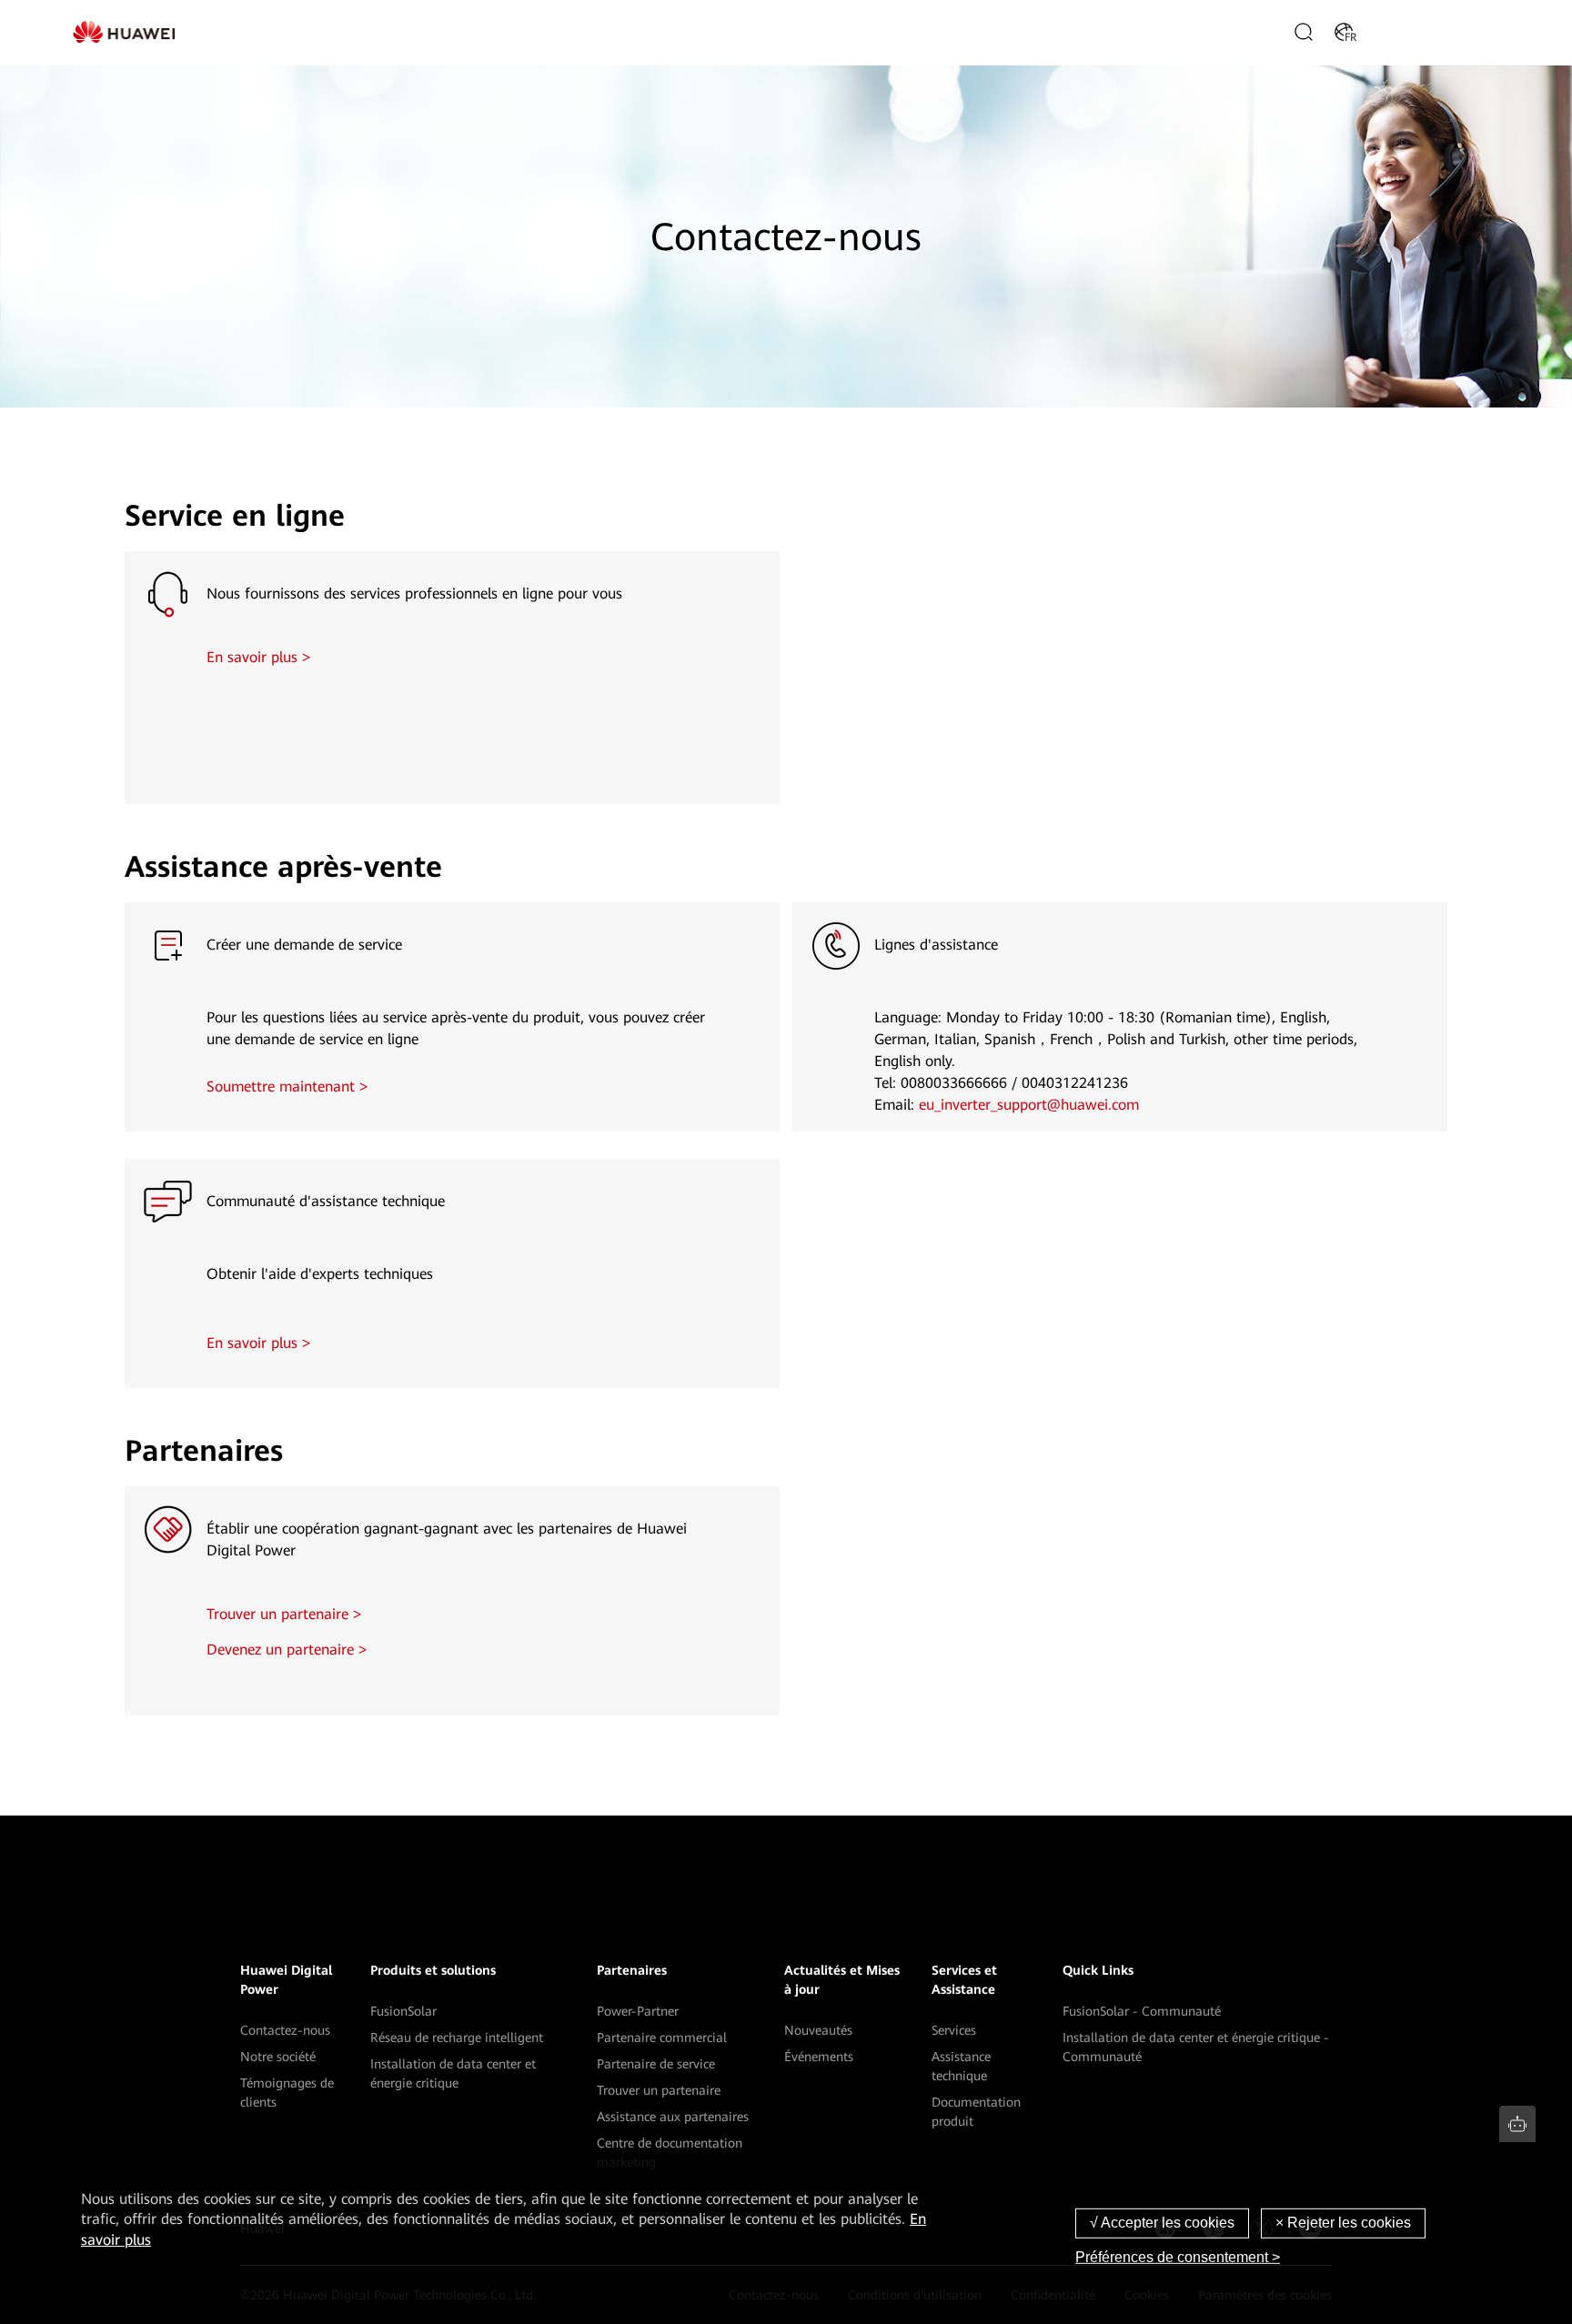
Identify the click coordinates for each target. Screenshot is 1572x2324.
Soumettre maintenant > (287, 1087)
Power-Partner (638, 2011)
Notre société (278, 2057)
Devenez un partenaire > (287, 1650)
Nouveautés (818, 2030)
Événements (819, 2057)
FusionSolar (403, 2011)
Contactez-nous (285, 2030)
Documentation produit (976, 2112)
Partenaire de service (656, 2064)
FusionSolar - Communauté (1142, 2011)
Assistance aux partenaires (673, 2117)
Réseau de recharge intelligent (457, 2037)
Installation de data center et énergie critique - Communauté (1196, 2047)
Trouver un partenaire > (284, 1614)
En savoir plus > (258, 657)
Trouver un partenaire (659, 2090)
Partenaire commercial (662, 2037)
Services (954, 2030)
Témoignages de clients (287, 2093)
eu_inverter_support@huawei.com (1029, 1105)
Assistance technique (961, 2066)
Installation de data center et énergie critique (453, 2073)
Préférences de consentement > (1178, 2257)
